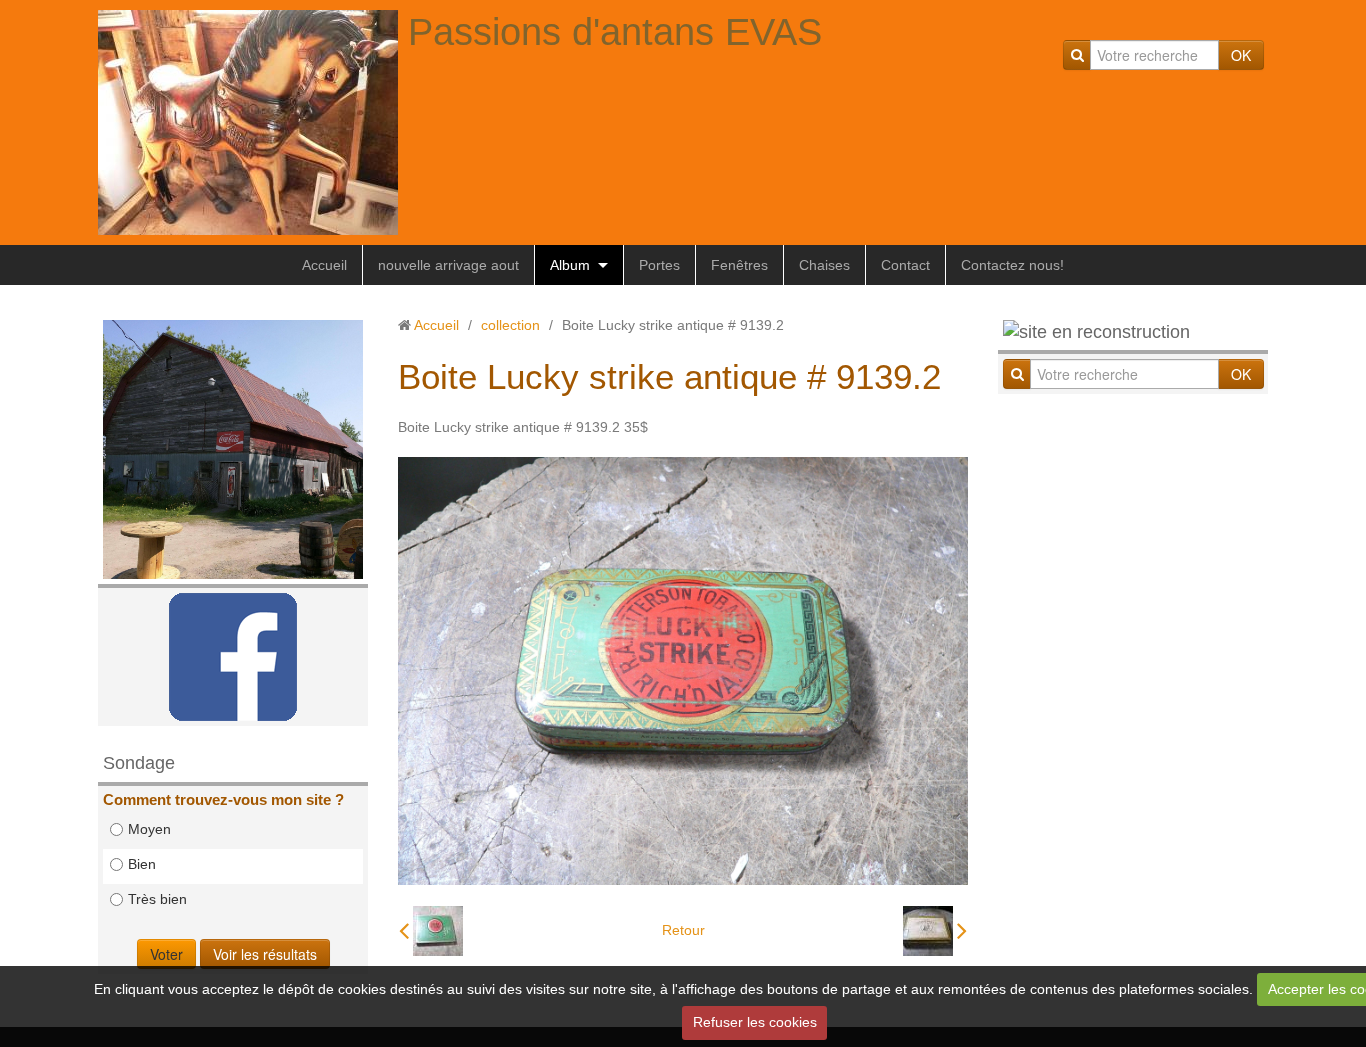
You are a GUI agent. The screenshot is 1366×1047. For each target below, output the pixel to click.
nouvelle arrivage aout (448, 265)
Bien (142, 864)
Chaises (824, 265)
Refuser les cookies (755, 1022)
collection (510, 325)
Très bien (157, 899)
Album (570, 265)
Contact (905, 265)
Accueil (324, 265)
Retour (683, 930)
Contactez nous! (1012, 265)
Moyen (149, 829)
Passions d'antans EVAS (615, 32)
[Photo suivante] (935, 931)
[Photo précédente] (431, 931)
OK (1241, 55)
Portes (659, 265)
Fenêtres (739, 265)
